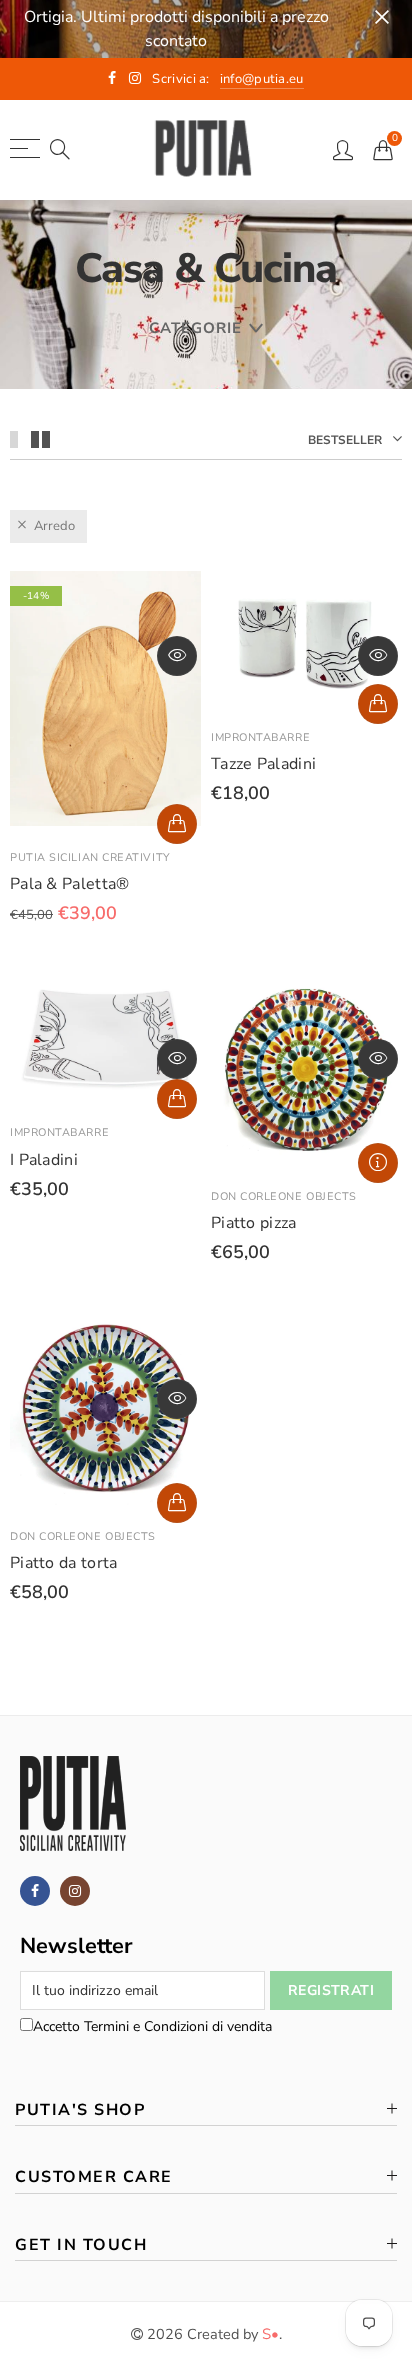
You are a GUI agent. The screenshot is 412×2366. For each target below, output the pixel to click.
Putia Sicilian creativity (90, 857)
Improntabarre (260, 737)
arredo (54, 526)
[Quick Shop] (378, 704)
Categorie (195, 328)
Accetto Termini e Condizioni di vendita (152, 2026)
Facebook (35, 1891)
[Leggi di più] (378, 1163)
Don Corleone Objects (284, 1196)
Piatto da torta (64, 1563)
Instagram (75, 1891)
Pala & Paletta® (70, 884)
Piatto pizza (254, 1223)
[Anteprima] (177, 656)
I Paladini (44, 1160)
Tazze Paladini (263, 764)
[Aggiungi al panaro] (177, 824)
